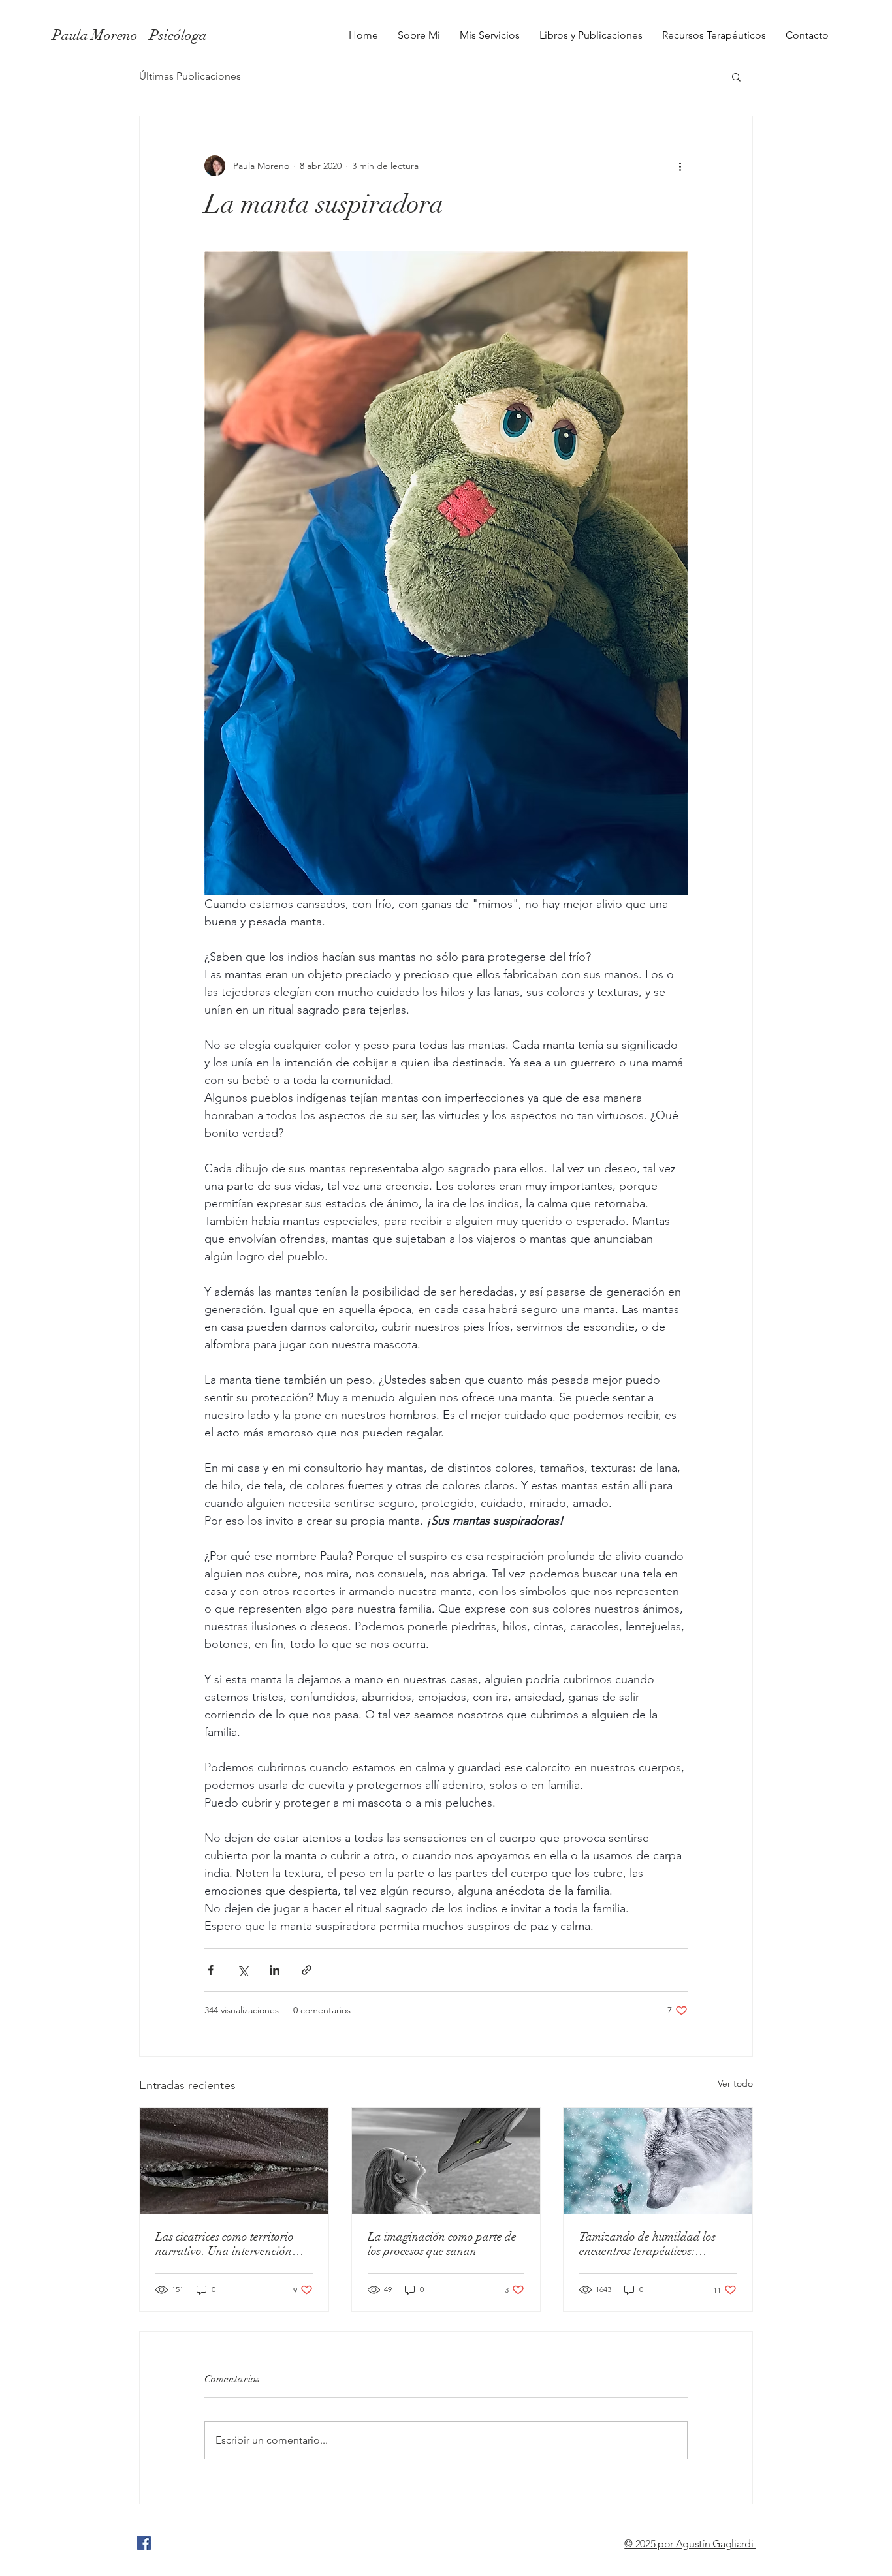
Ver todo (735, 2083)
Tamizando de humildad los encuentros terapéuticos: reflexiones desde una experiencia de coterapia (647, 2244)
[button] (736, 76)
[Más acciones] (680, 166)
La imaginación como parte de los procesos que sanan (442, 2244)
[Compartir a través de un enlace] (307, 1970)
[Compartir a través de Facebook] (211, 1970)
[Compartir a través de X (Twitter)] (243, 1970)
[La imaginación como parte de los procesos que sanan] (446, 2161)
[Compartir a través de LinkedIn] (275, 1970)
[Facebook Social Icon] (144, 2543)
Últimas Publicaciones (190, 76)
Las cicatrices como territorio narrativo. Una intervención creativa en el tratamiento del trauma (227, 2244)
